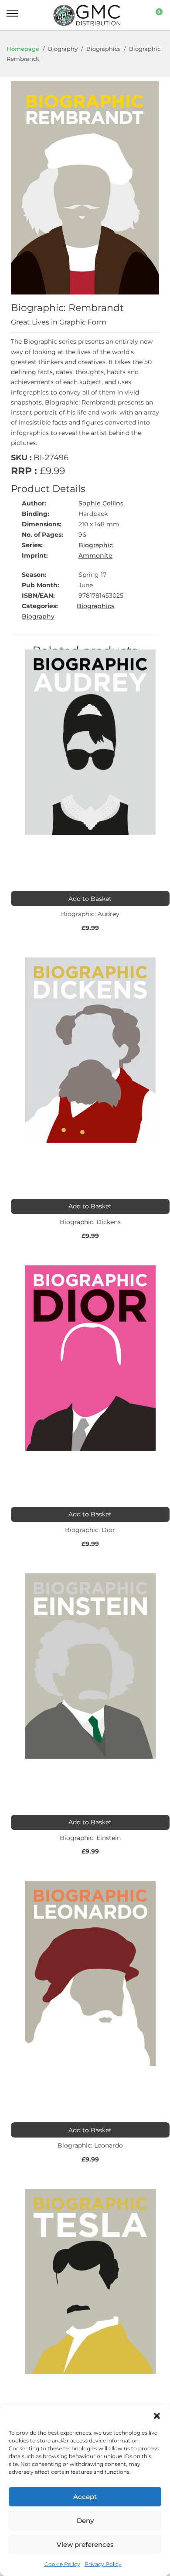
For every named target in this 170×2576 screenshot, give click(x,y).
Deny (85, 2521)
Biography (38, 616)
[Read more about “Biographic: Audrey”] (90, 898)
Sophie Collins (101, 503)
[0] (153, 15)
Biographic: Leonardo (90, 2145)
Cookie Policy (62, 2564)
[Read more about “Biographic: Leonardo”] (90, 2130)
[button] (157, 2416)
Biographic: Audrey (90, 914)
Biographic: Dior (90, 1530)
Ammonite (95, 555)
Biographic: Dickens (90, 1222)
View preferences (85, 2544)
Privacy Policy (103, 2564)
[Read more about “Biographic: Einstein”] (90, 1822)
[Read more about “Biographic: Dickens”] (90, 1206)
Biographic (96, 545)
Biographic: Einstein (90, 1838)
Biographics (95, 606)
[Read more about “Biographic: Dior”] (90, 1514)
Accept (85, 2497)
